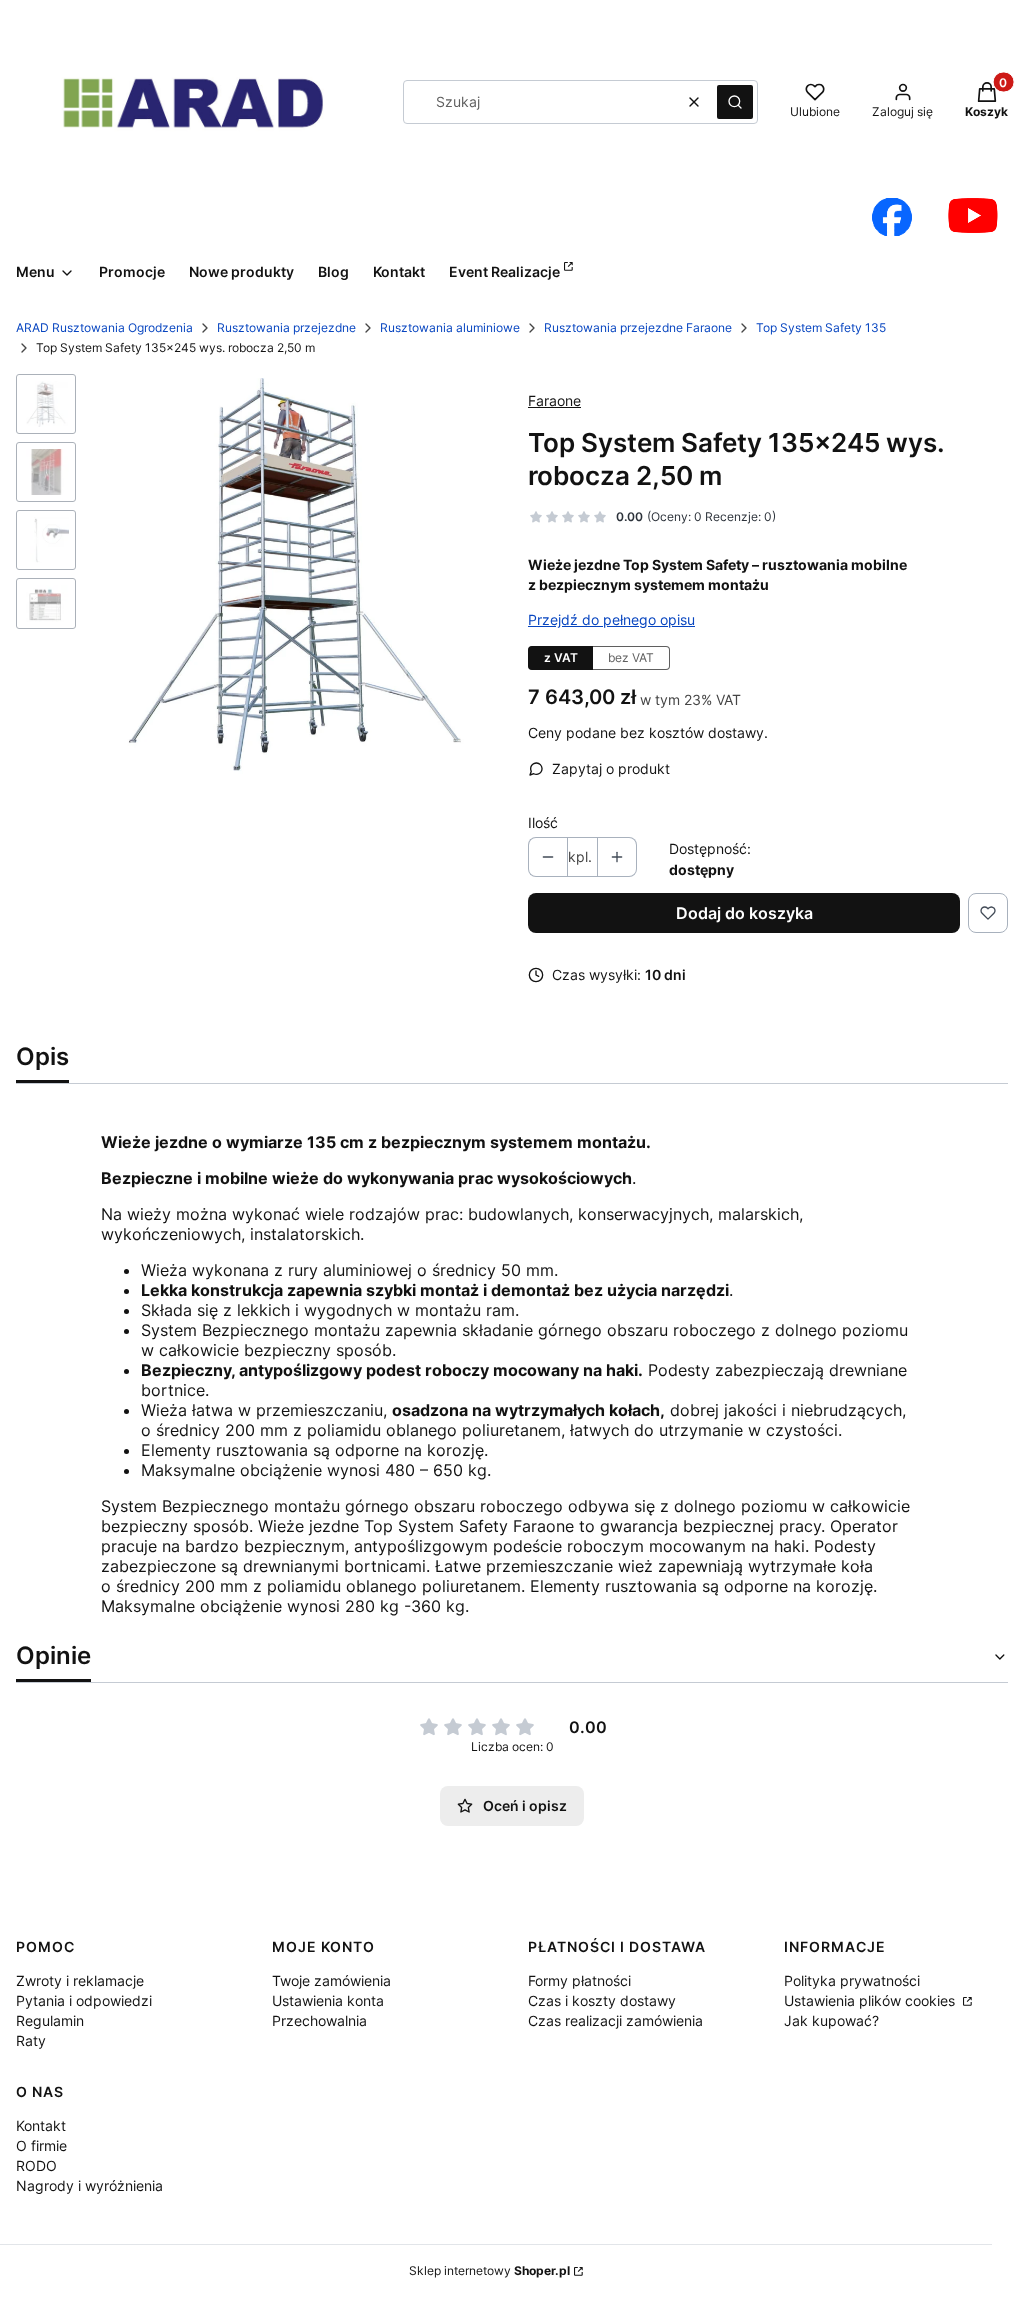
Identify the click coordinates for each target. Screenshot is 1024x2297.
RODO (36, 2165)
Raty (31, 2040)
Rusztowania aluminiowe (450, 327)
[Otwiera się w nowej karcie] (892, 217)
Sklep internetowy (489, 2270)
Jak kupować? (831, 2020)
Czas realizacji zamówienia (615, 2020)
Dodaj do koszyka (744, 913)
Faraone (554, 400)
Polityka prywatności (852, 1980)
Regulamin (50, 2020)
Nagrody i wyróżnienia (89, 2185)
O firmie (41, 2145)
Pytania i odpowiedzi (84, 2000)
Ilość (543, 822)
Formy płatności (579, 1980)
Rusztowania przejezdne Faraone (638, 327)
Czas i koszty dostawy (602, 2000)
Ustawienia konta (328, 2000)
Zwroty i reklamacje (80, 1980)
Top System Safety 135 (821, 327)
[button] (735, 102)
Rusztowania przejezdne (286, 327)
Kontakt (41, 2125)
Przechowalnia (319, 2020)
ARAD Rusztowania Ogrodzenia (104, 327)
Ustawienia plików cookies (871, 2000)
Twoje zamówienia (331, 1980)
